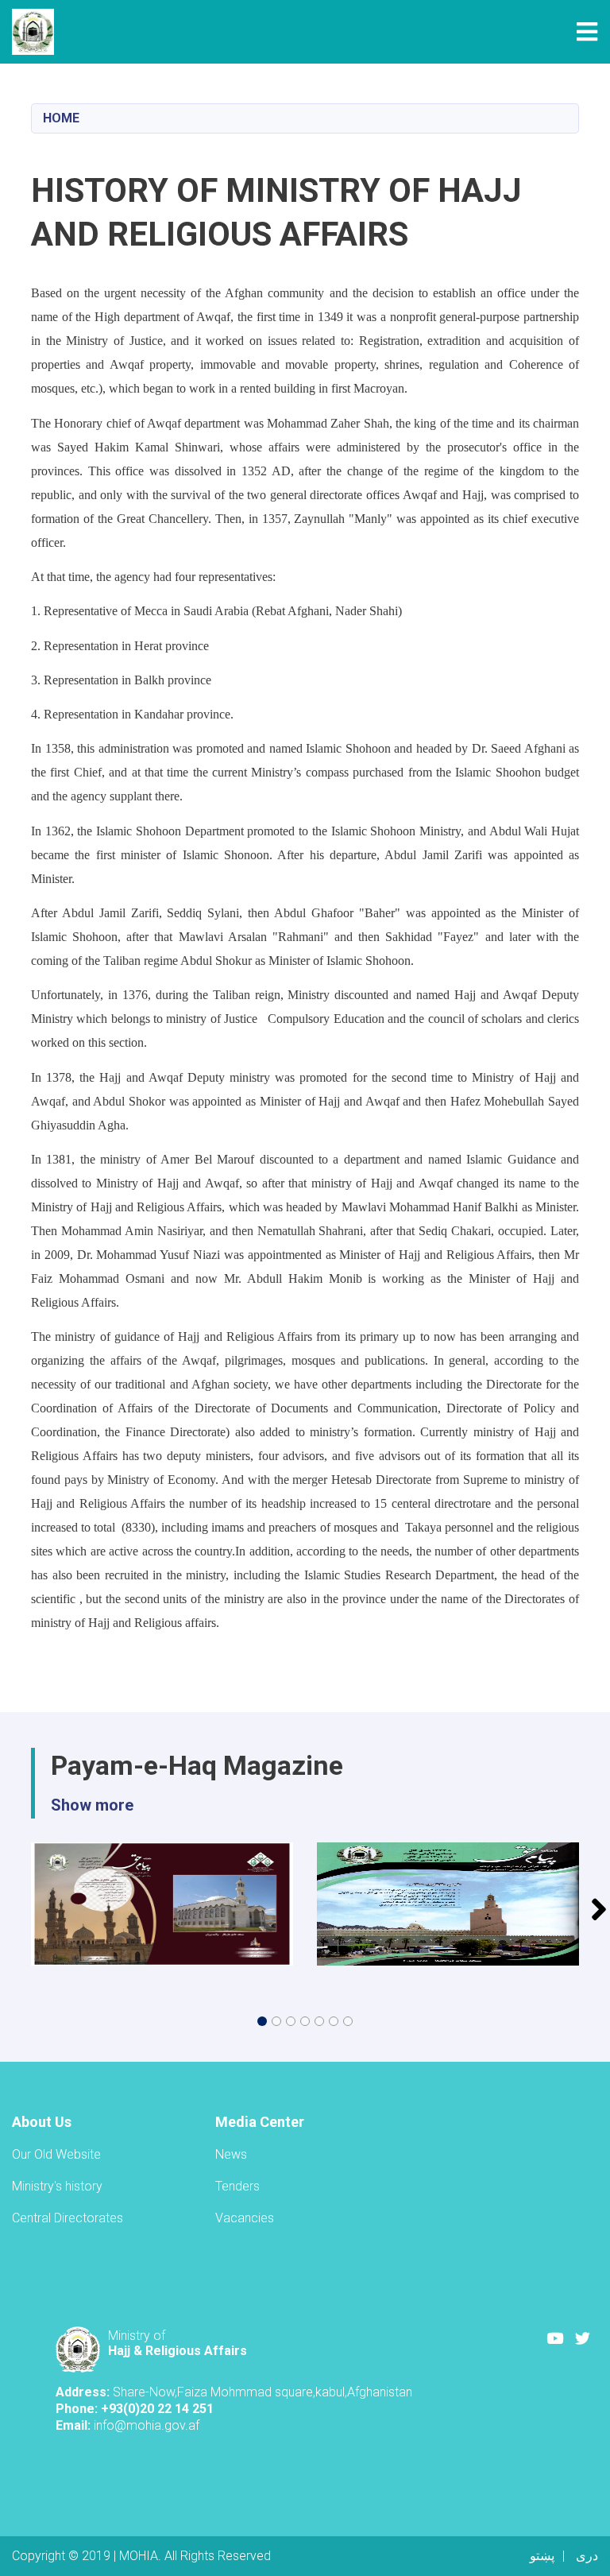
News (231, 2154)
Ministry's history (57, 2186)
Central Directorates (68, 2218)
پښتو (542, 2556)
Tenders (237, 2186)
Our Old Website (56, 2154)
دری (587, 2556)
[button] (262, 2021)
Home (61, 118)
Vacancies (245, 2218)
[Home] (37, 32)
